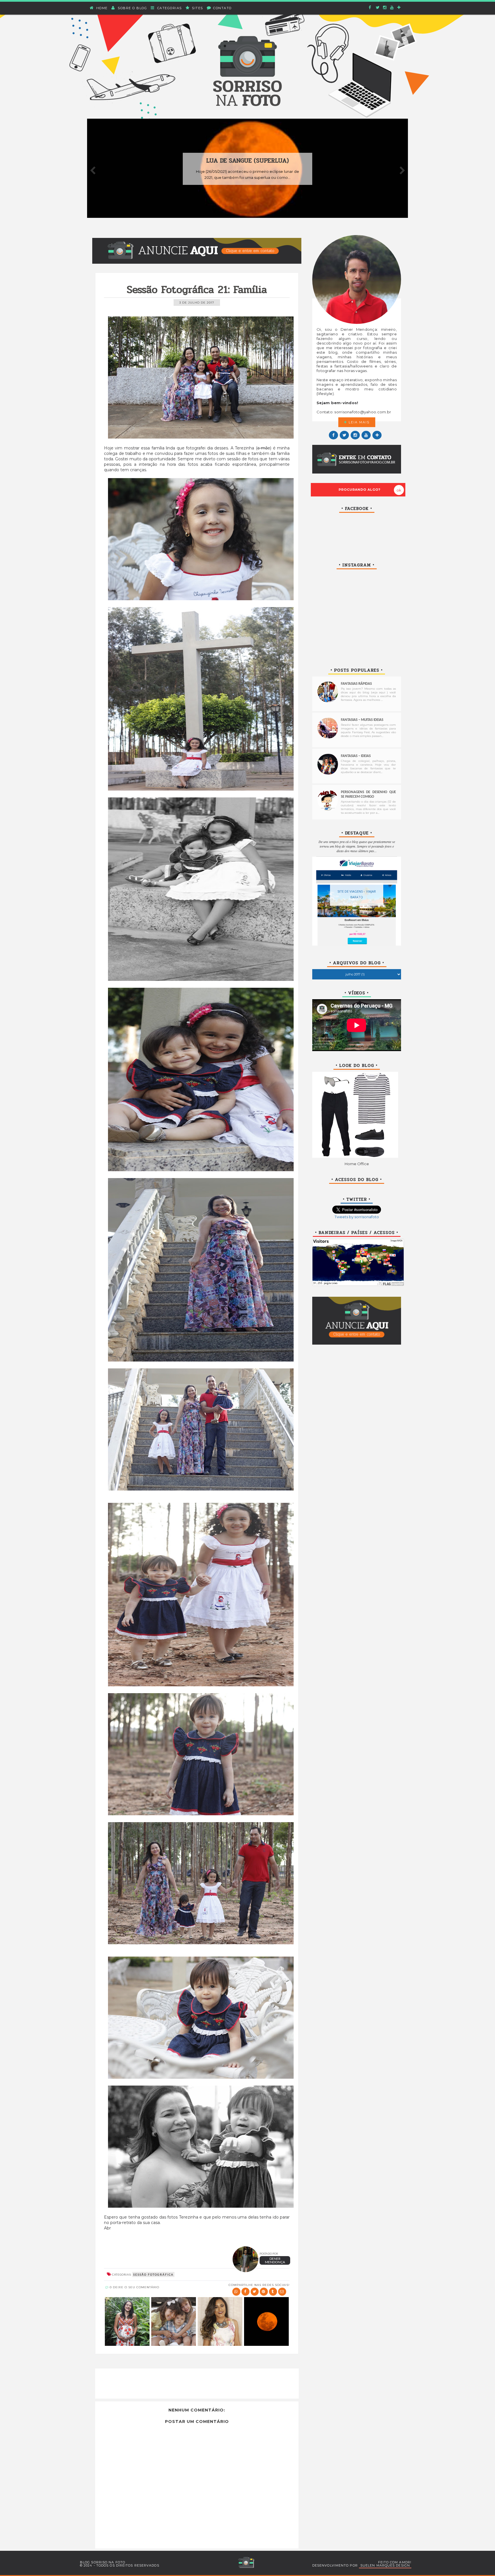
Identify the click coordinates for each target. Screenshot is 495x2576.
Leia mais (358, 422)
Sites (197, 8)
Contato (222, 8)
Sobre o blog (132, 8)
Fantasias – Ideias (356, 756)
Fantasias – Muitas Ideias (362, 720)
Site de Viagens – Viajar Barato (357, 894)
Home (101, 8)
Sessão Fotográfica (153, 2274)
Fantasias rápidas (356, 684)
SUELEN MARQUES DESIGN (385, 2565)
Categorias (169, 8)
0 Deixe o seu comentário (134, 2287)
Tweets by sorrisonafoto (357, 1217)
